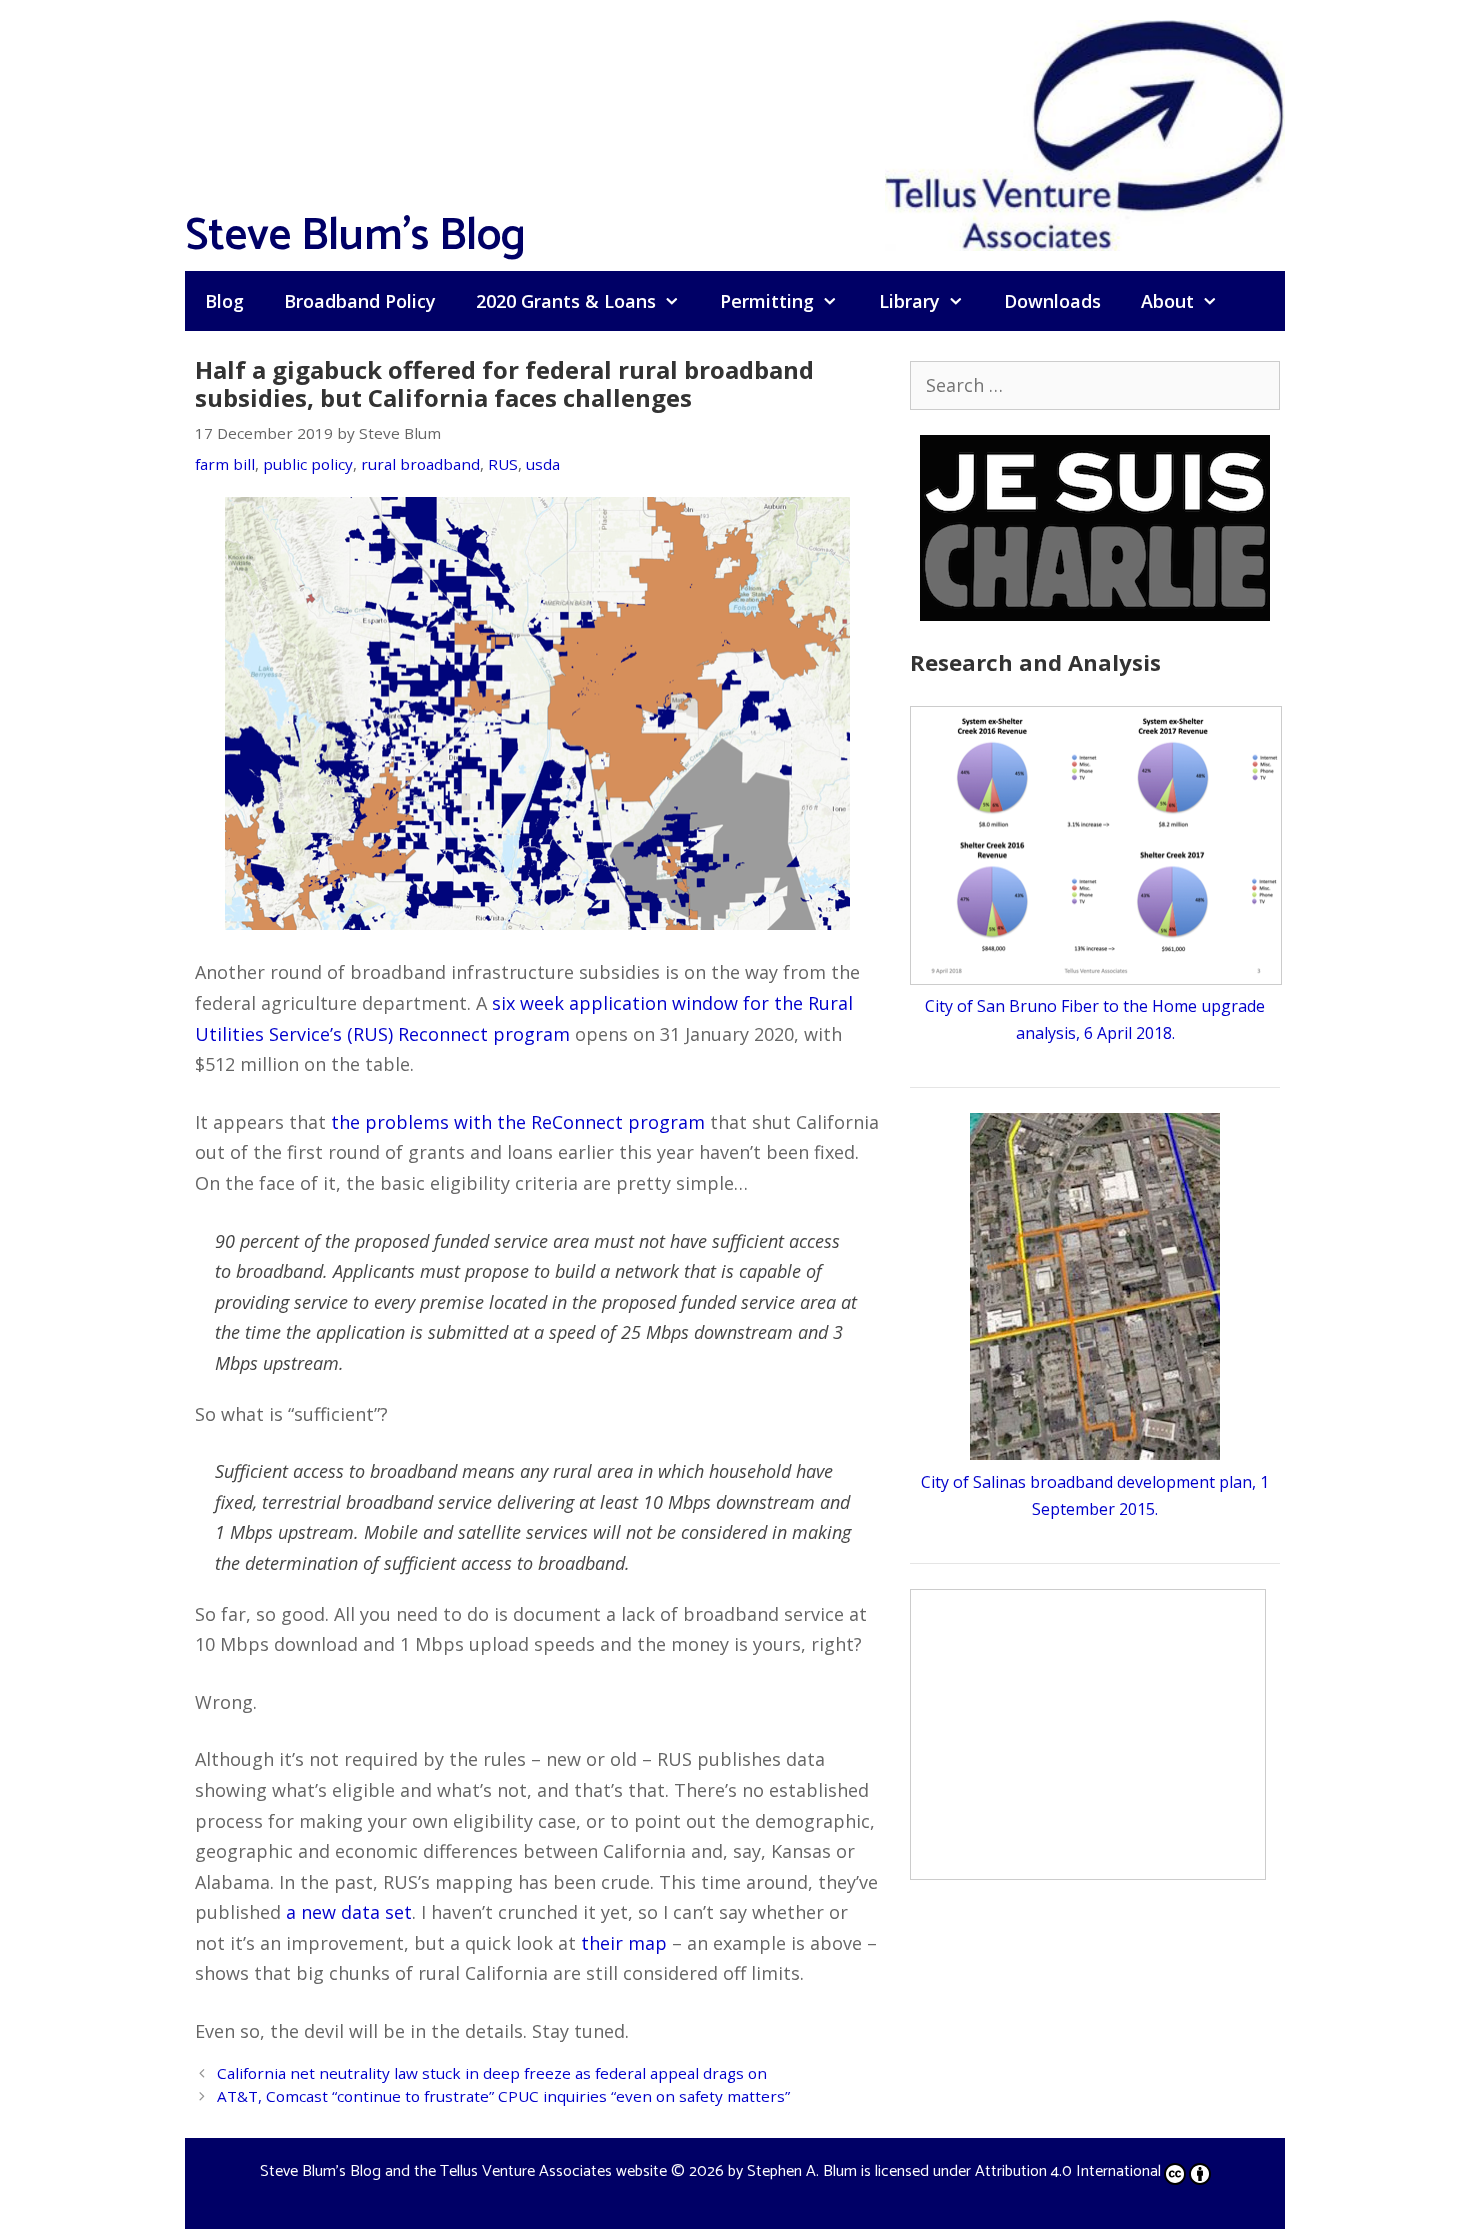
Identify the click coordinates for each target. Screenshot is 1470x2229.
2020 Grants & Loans (566, 301)
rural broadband (420, 464)
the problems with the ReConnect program (518, 1122)
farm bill (225, 464)
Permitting (767, 301)
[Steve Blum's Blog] (1085, 133)
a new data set (349, 1912)
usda (543, 464)
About (1167, 301)
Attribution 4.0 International (1068, 2171)
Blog (224, 301)
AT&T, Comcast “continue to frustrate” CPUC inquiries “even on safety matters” (503, 2096)
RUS (503, 464)
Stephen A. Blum (802, 2171)
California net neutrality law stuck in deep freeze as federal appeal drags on (492, 2073)
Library (909, 301)
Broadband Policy (360, 301)
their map (624, 1943)
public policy (308, 464)
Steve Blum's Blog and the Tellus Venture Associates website (463, 2171)
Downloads (1052, 301)
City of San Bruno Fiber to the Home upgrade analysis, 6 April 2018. (1095, 1019)
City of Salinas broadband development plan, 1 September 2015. (1095, 1495)
